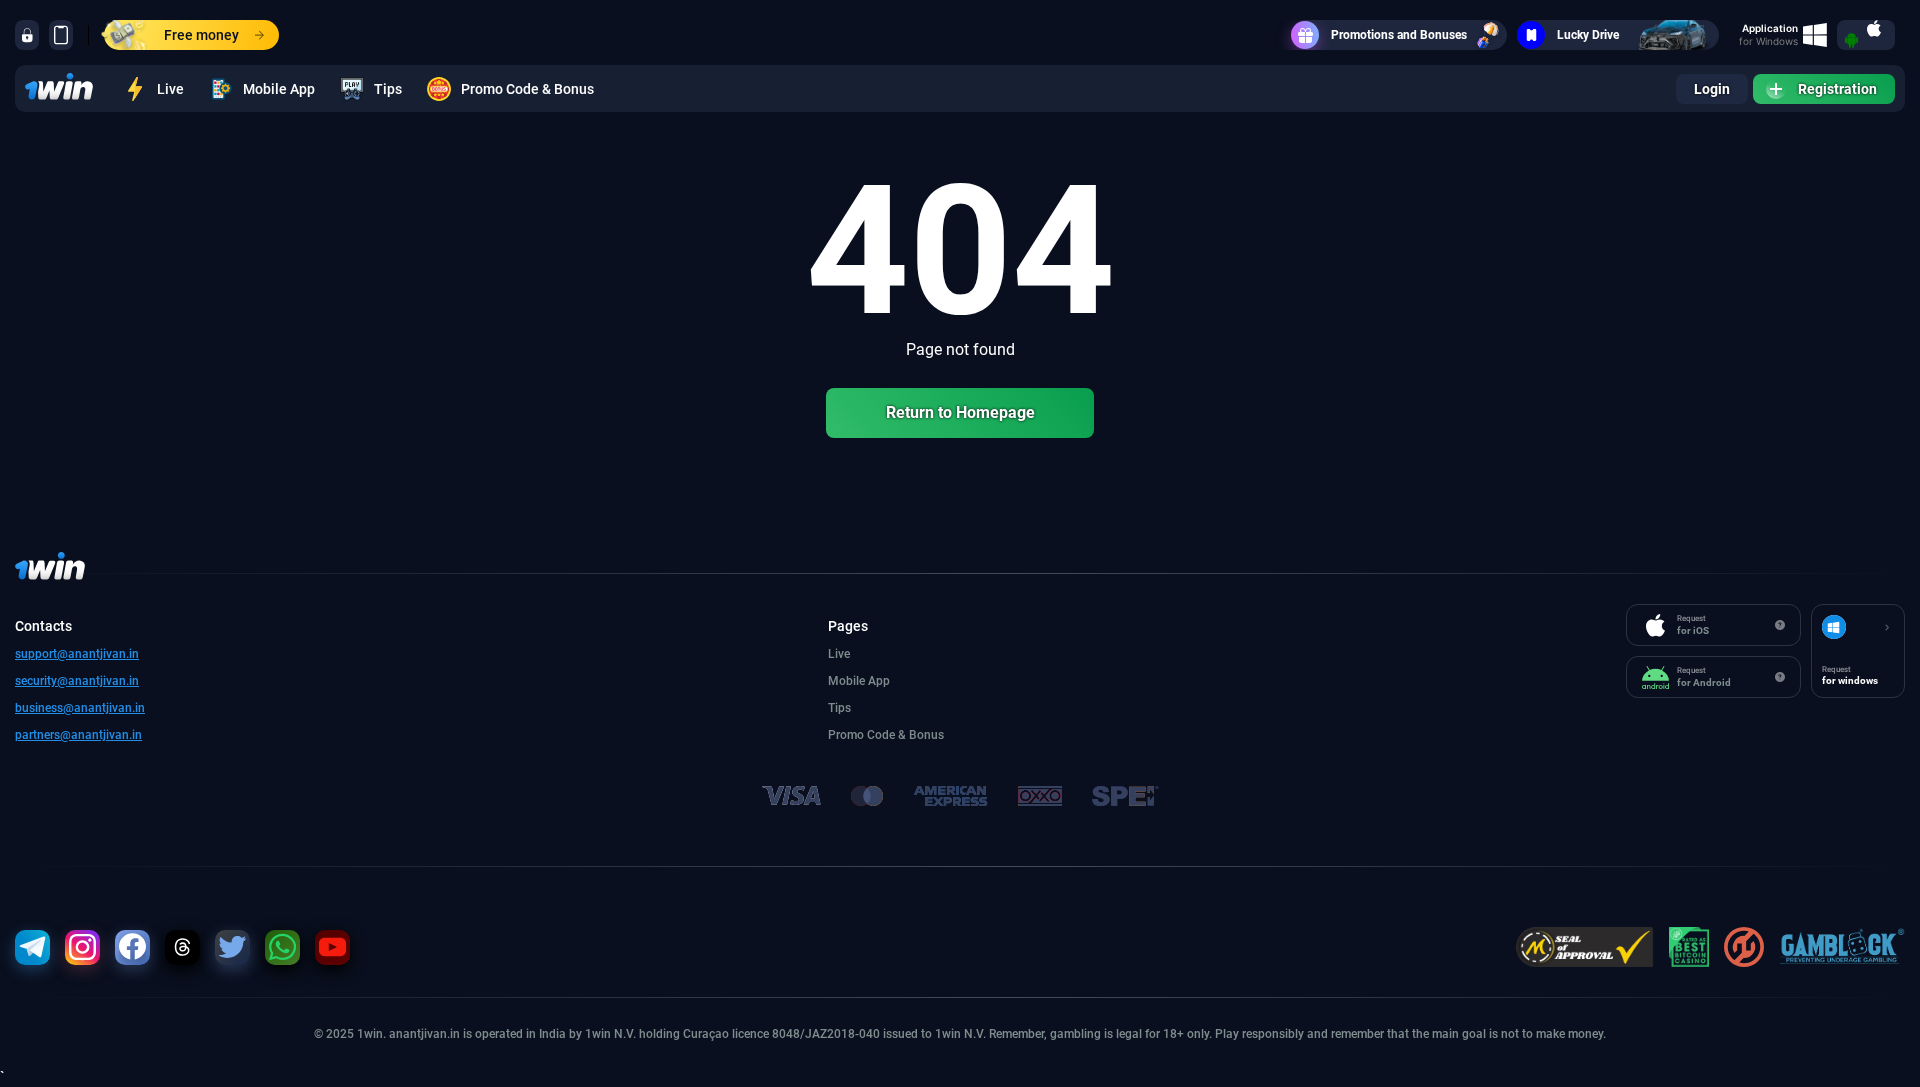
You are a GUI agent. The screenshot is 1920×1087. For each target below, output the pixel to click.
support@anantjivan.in (77, 654)
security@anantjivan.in (77, 681)
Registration (1837, 89)
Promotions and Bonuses (1399, 35)
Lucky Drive (1588, 35)
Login (1712, 89)
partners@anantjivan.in (78, 735)
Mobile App (279, 89)
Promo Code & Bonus (527, 89)
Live (170, 89)
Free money (201, 35)
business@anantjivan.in (80, 708)
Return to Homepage (960, 412)
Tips (388, 89)
